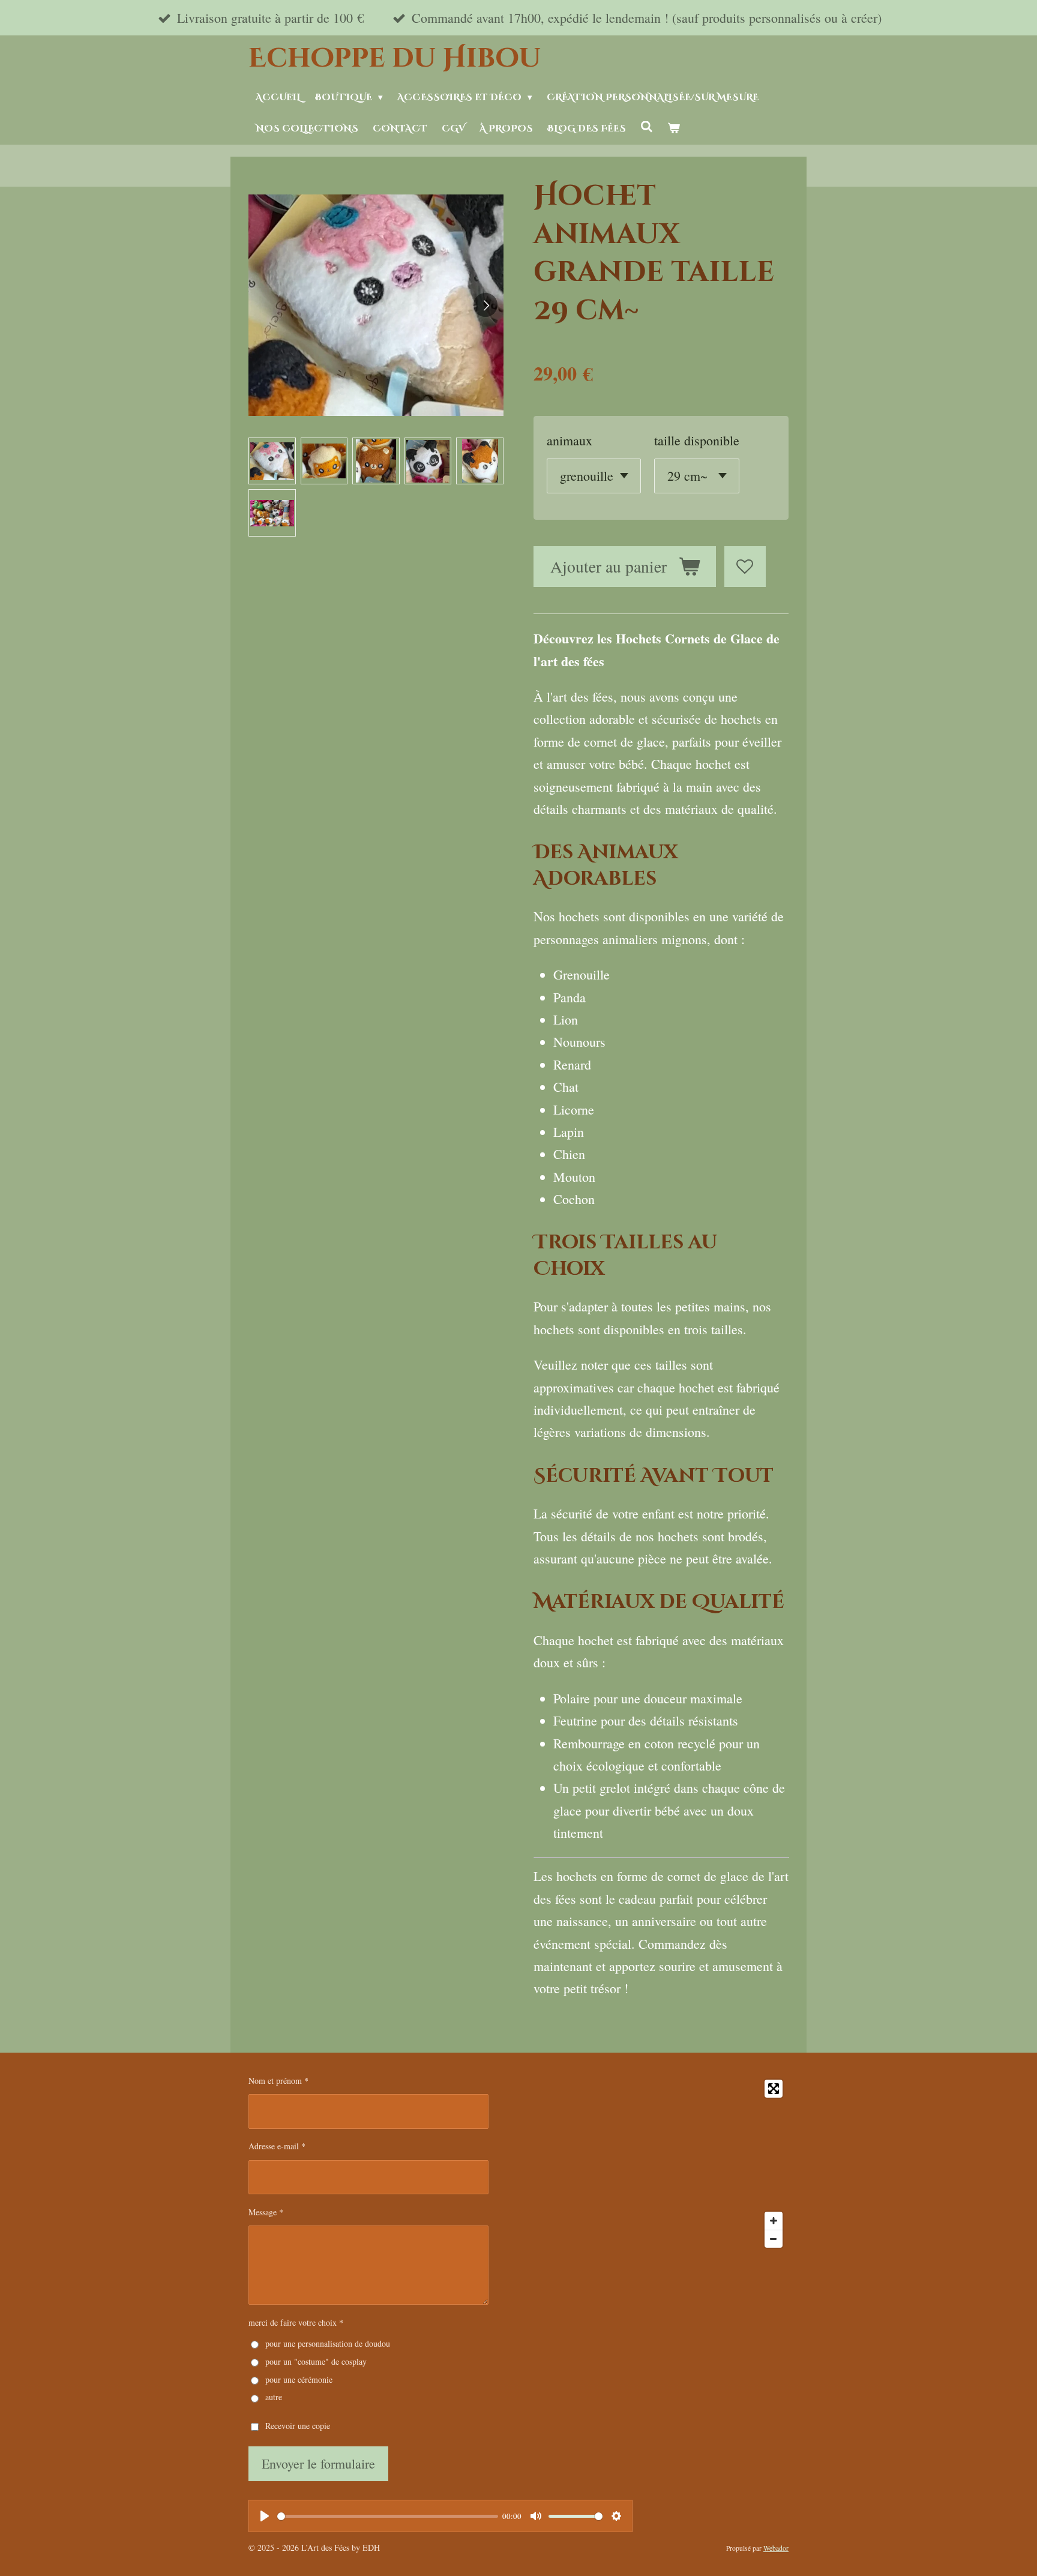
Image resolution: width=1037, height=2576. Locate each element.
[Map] (647, 2164)
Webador (776, 2548)
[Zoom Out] (774, 2239)
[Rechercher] (647, 128)
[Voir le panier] (674, 129)
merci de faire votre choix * (296, 2322)
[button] (272, 461)
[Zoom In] (774, 2221)
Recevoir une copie (298, 2426)
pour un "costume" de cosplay (316, 2361)
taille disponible (697, 440)
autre (274, 2397)
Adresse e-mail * (277, 2146)
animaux (570, 440)
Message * (266, 2212)
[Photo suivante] (485, 305)
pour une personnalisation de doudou (328, 2343)
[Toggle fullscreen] (774, 2089)
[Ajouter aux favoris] (745, 567)
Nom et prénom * (278, 2081)
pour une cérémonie (299, 2379)
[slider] (388, 2516)
